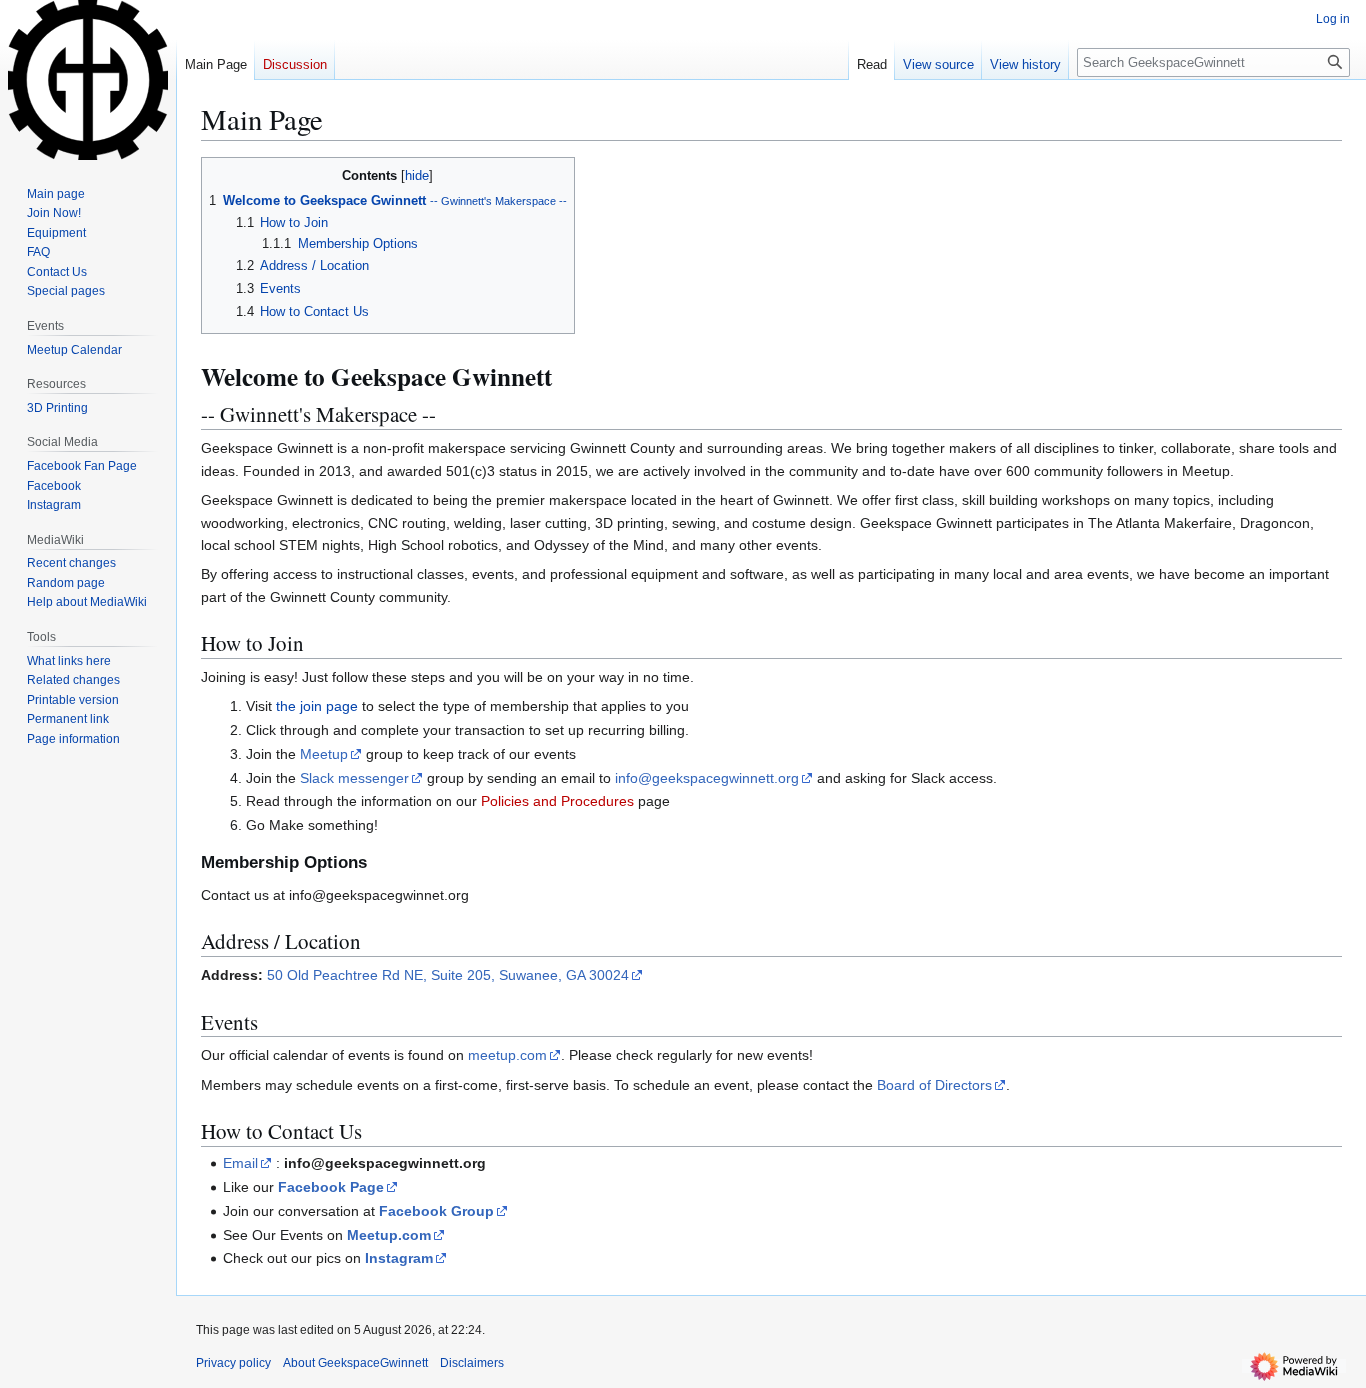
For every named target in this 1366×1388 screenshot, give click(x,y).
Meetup (324, 754)
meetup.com (507, 1055)
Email (240, 1163)
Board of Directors (934, 1085)
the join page (317, 706)
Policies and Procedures (557, 801)
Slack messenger (354, 778)
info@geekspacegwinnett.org (707, 778)
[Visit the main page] (88, 80)
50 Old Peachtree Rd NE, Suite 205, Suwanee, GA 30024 (448, 975)
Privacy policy (233, 1363)
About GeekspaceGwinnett (355, 1363)
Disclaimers (472, 1363)
